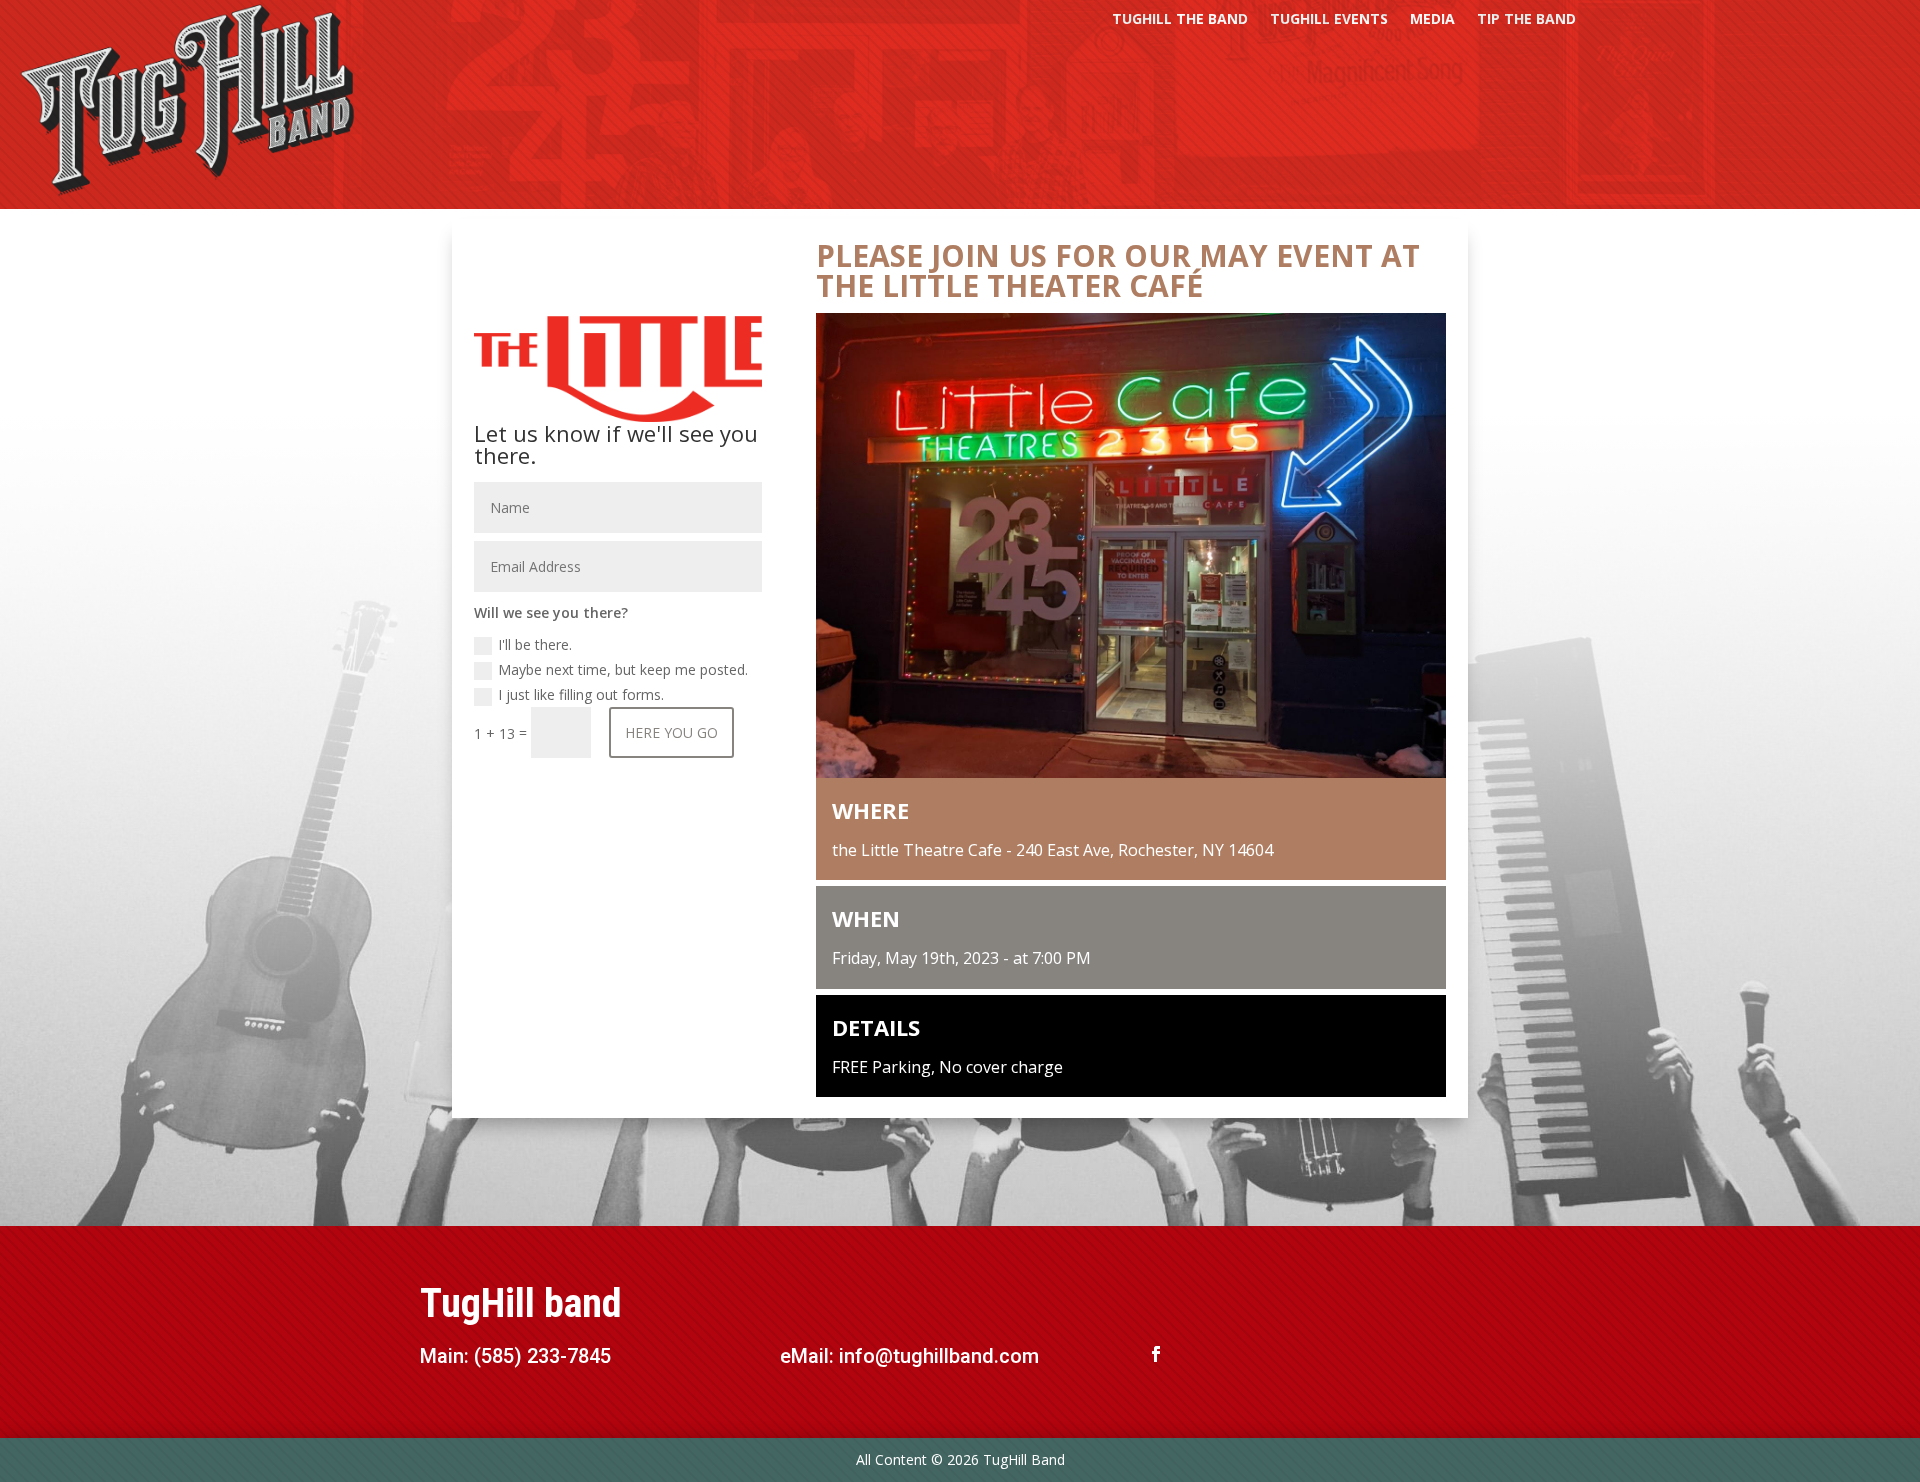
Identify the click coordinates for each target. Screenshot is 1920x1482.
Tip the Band (1526, 20)
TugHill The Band (1180, 20)
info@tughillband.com (939, 1356)
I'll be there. (535, 644)
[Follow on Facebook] (1156, 1354)
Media (1432, 20)
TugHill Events (1329, 20)
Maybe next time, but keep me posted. (623, 669)
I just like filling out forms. (581, 694)
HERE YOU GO (671, 732)
